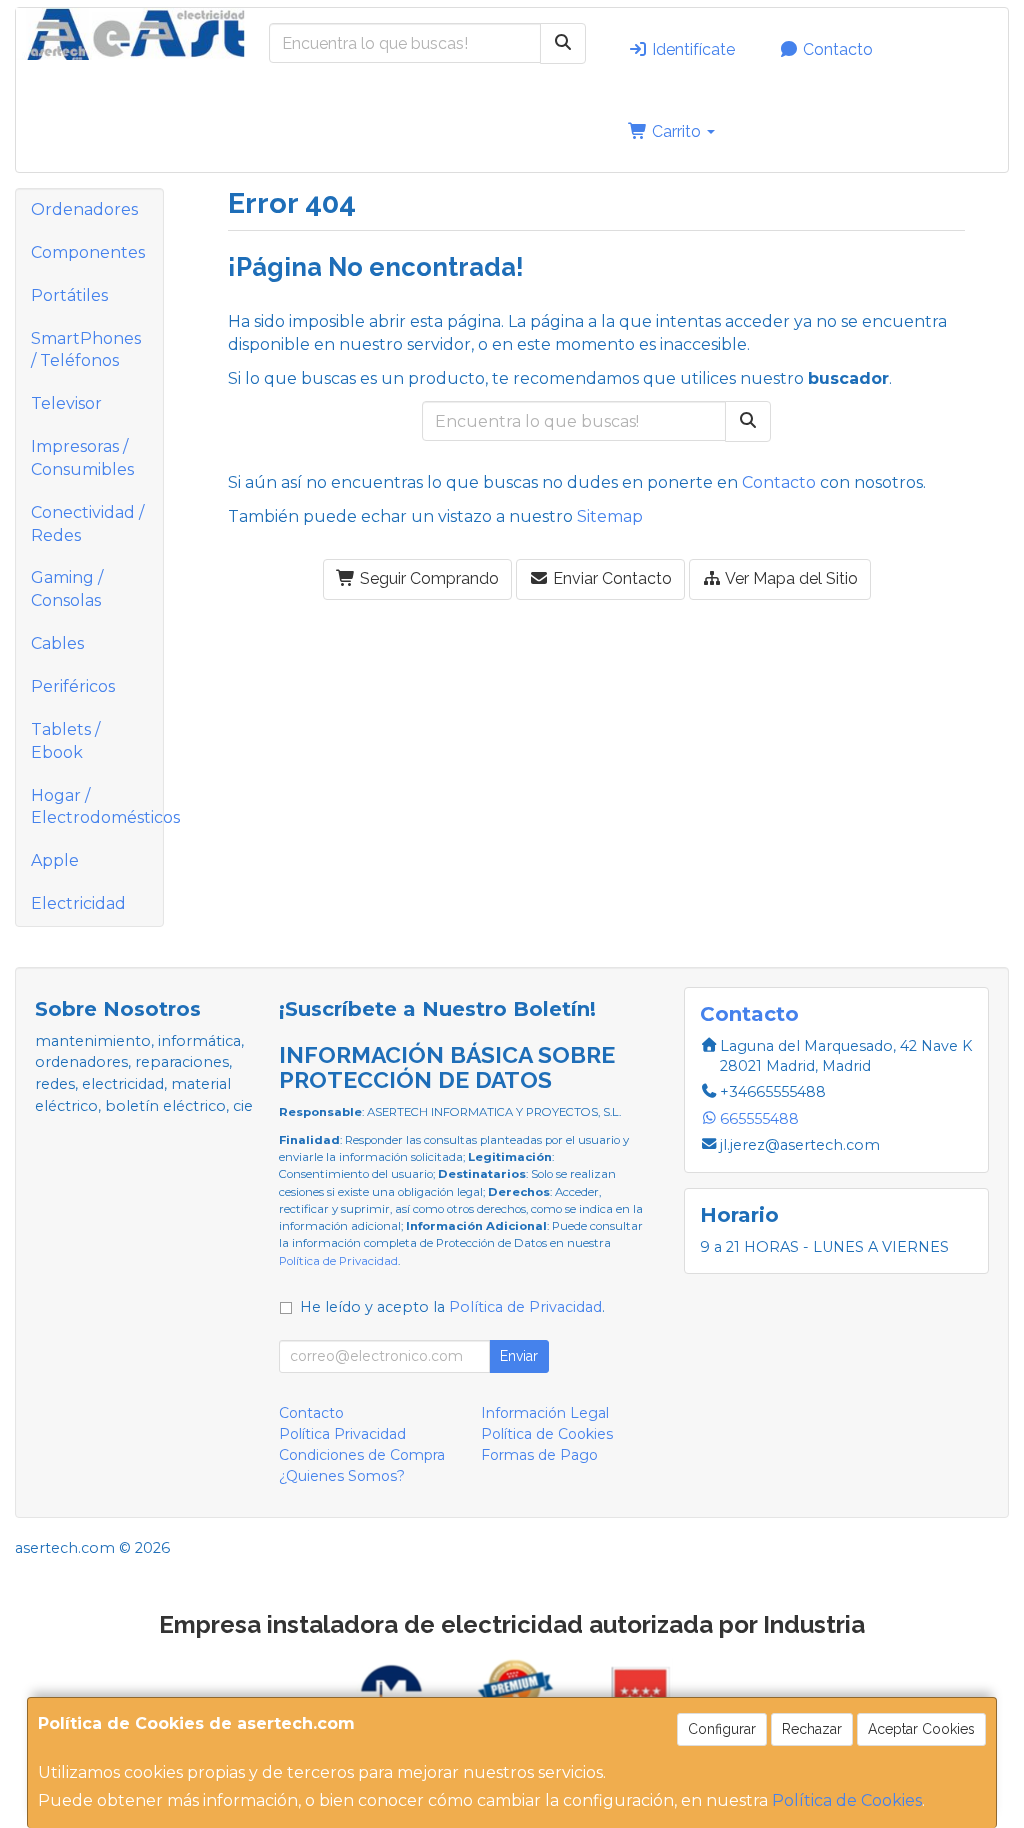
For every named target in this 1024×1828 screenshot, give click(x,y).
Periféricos (73, 686)
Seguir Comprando (427, 578)
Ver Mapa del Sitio (790, 578)
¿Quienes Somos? (342, 1476)
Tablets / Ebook (65, 741)
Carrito (676, 131)
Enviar (519, 1356)
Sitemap (610, 516)
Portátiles (69, 295)
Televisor (66, 403)
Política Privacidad (342, 1434)
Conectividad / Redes (87, 524)
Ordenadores (84, 209)
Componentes (88, 252)
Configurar (722, 1729)
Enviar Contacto (610, 578)
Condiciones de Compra (362, 1455)
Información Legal (545, 1413)
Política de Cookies (847, 1800)
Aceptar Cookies (921, 1729)
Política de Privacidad (338, 1261)
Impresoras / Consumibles (82, 458)
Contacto (836, 49)
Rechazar (812, 1729)
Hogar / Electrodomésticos (97, 807)
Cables (57, 643)
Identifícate (691, 49)
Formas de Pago (539, 1455)
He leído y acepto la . (452, 1307)
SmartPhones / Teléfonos (86, 350)
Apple (55, 860)
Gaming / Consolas (67, 589)
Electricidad (78, 903)
